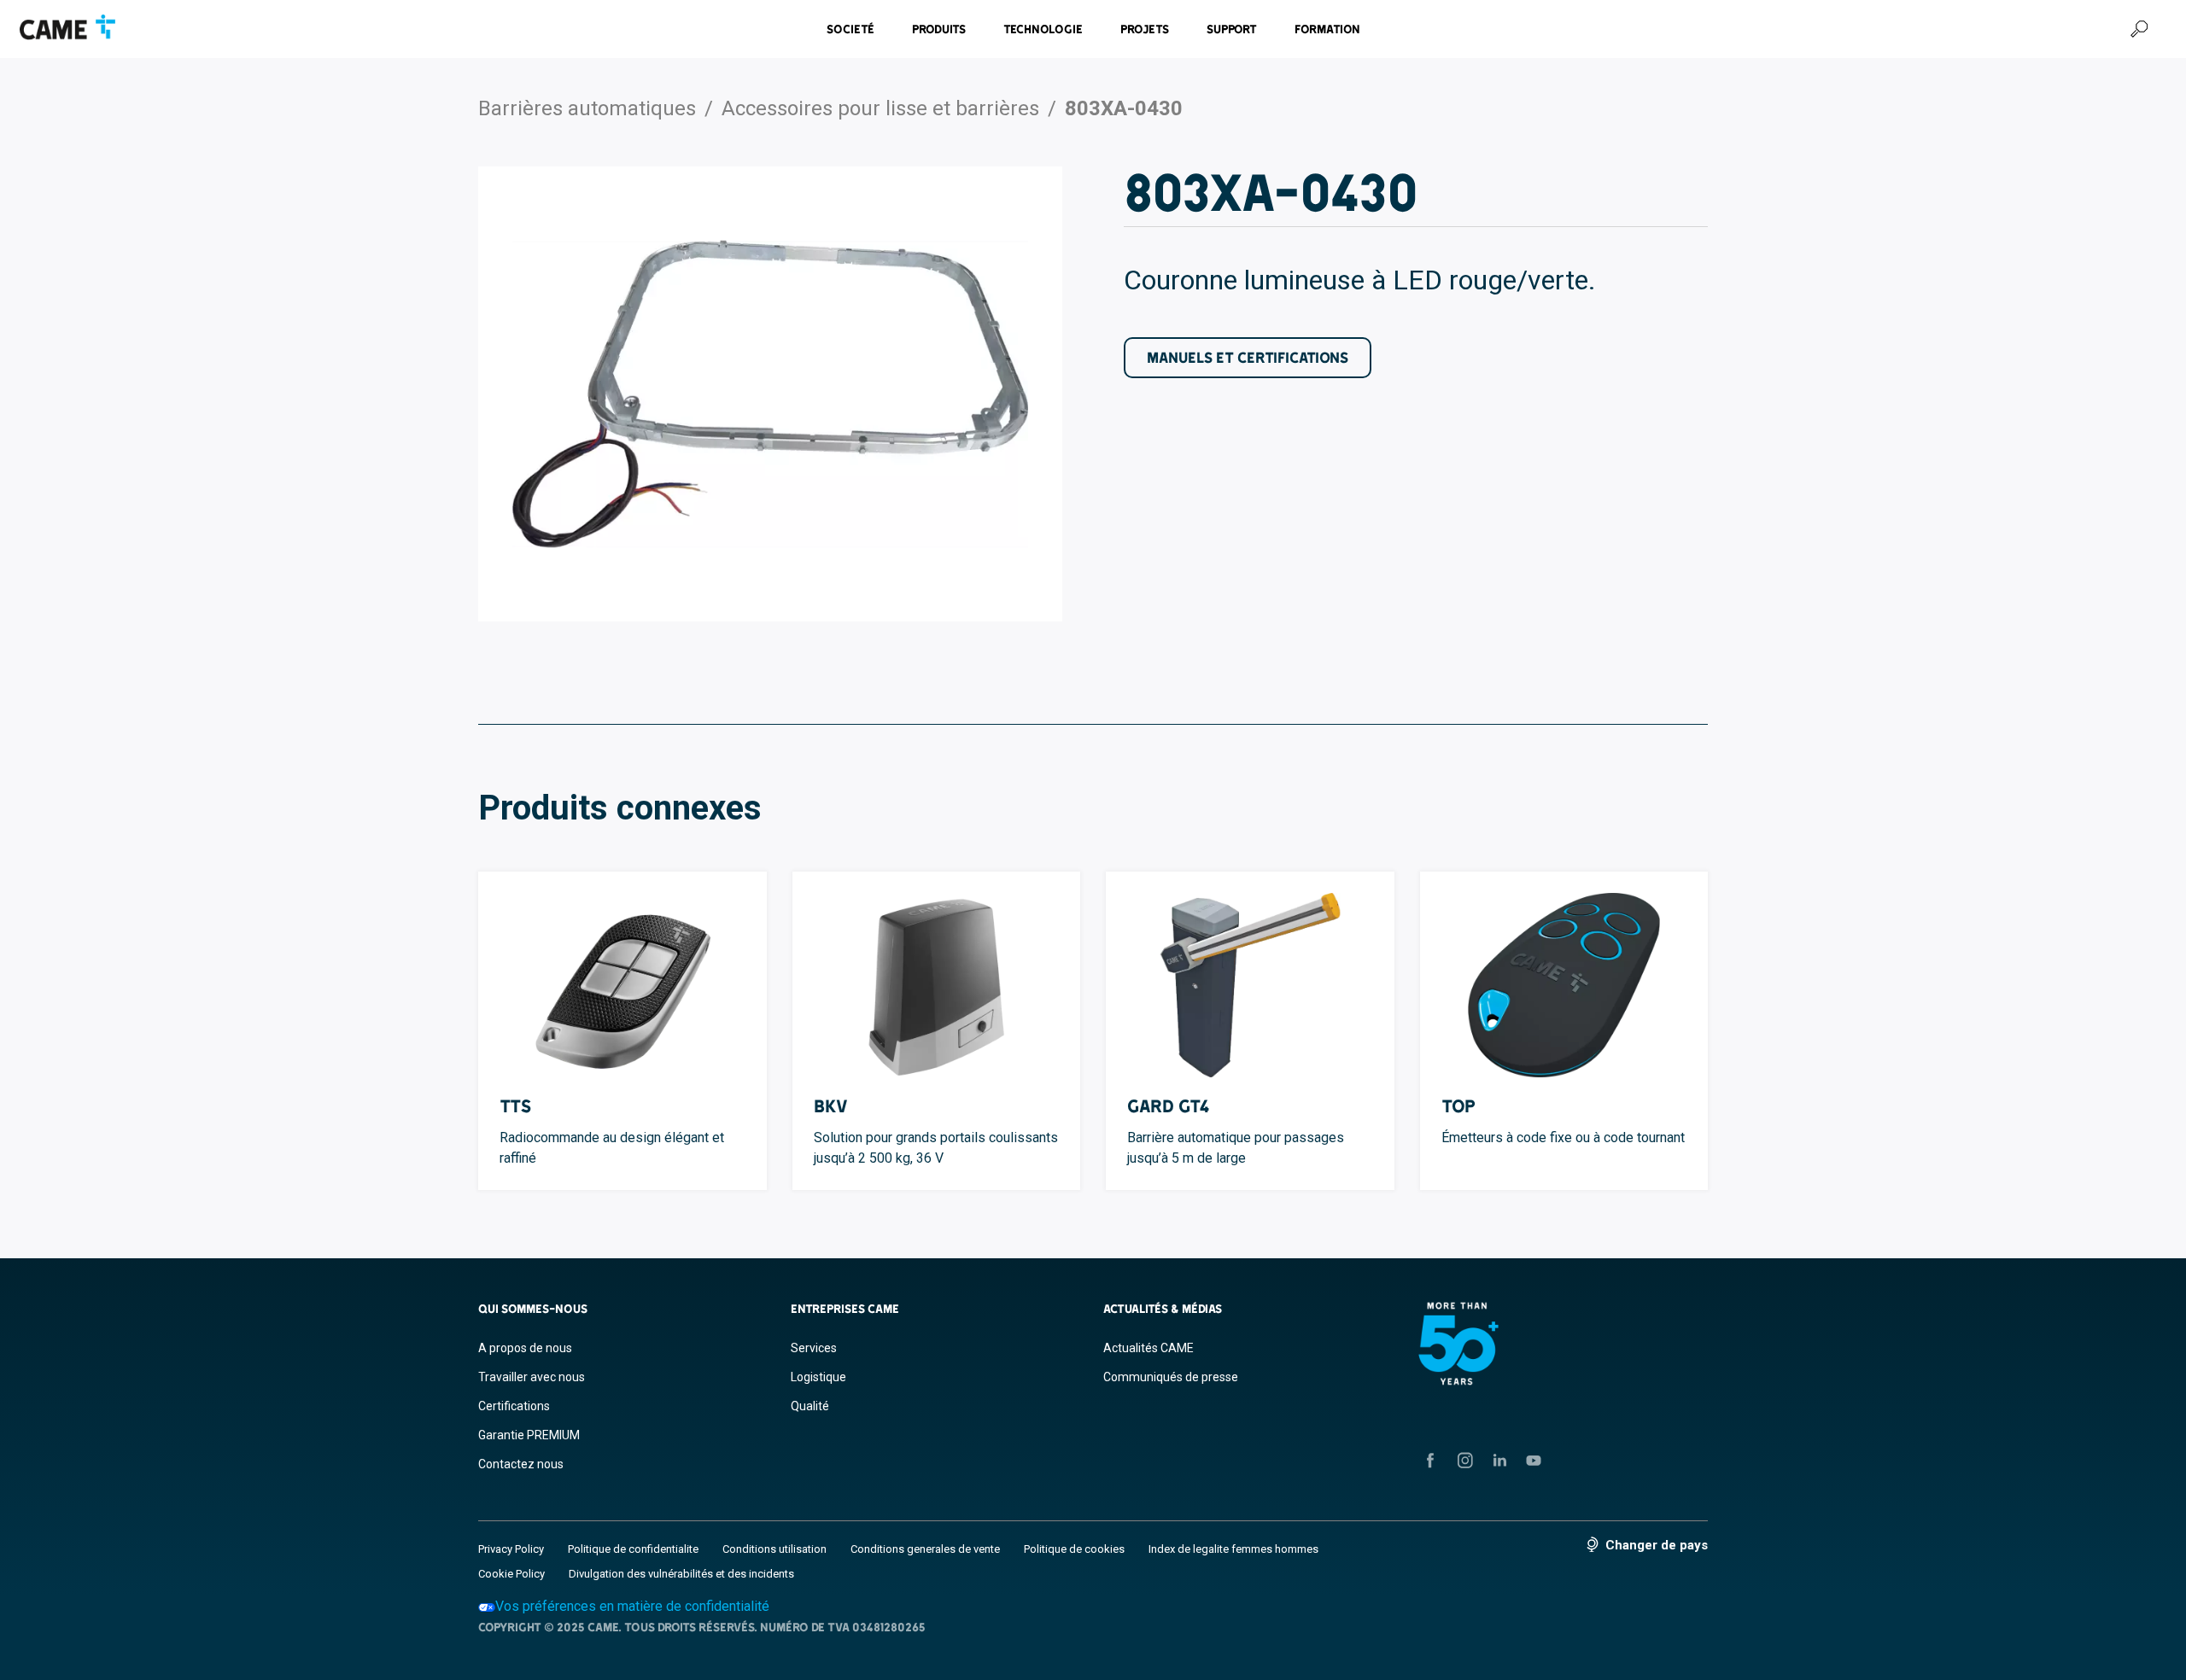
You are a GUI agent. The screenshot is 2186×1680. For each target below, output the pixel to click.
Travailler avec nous (532, 1377)
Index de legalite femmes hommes (1233, 1549)
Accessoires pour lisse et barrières (880, 108)
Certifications (514, 1406)
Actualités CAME (1149, 1348)
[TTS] (622, 985)
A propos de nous (525, 1348)
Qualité (810, 1406)
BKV (831, 1106)
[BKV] (937, 985)
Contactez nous (521, 1464)
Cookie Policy (511, 1574)
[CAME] (67, 27)
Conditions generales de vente (925, 1549)
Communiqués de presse (1171, 1377)
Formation (1327, 29)
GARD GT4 (1169, 1106)
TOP (1458, 1106)
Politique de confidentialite (633, 1549)
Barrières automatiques (587, 108)
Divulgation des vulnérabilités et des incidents (681, 1574)
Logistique (818, 1377)
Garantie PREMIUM (529, 1435)
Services (814, 1348)
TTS (515, 1106)
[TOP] (1564, 985)
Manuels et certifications (1248, 357)
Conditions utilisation (774, 1549)
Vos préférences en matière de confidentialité (632, 1606)
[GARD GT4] (1250, 985)
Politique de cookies (1074, 1549)
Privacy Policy (511, 1549)
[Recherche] (2139, 29)
